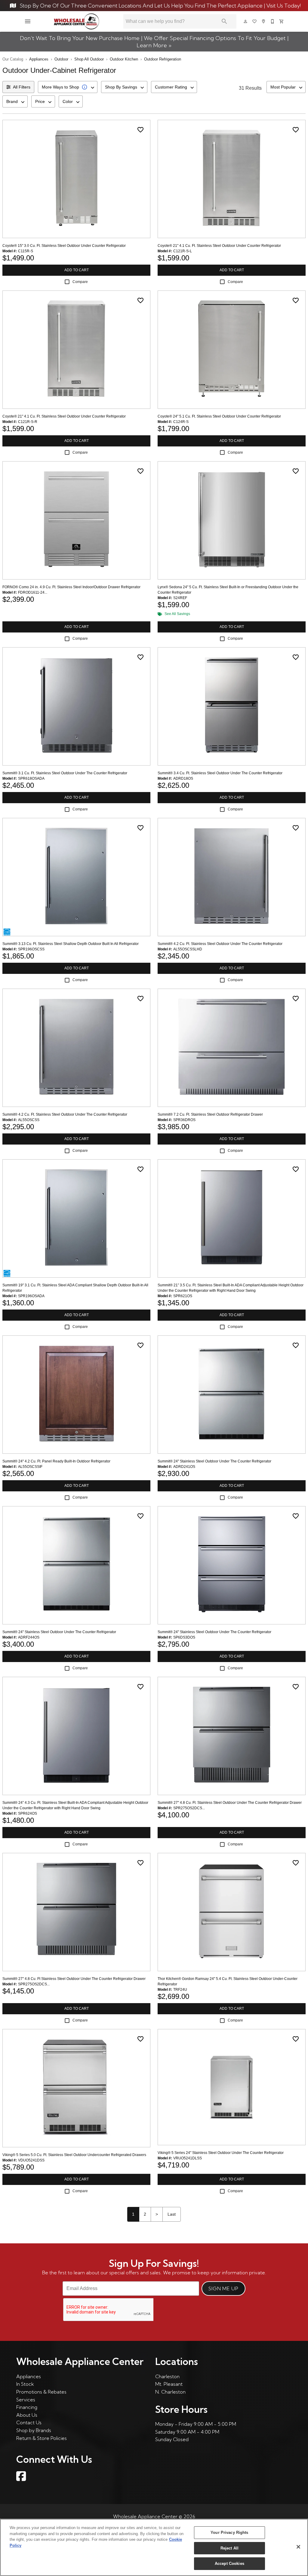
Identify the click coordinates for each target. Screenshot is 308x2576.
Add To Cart (77, 270)
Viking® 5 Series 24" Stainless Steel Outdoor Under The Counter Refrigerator (221, 2153)
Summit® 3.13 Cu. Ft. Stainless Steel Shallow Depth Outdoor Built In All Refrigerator (71, 944)
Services (26, 2400)
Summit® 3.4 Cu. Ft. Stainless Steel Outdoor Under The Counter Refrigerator (220, 773)
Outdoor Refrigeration (163, 59)
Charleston (167, 2376)
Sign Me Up (223, 2289)
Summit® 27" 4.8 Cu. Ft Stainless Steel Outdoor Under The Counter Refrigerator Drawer (74, 1979)
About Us (27, 2415)
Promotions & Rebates (41, 2392)
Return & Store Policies (42, 2438)
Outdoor (61, 59)
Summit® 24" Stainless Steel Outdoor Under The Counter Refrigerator (214, 1461)
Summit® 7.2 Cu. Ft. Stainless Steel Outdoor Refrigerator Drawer (210, 1114)
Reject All (229, 2548)
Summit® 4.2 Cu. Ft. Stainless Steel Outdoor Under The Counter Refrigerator (220, 944)
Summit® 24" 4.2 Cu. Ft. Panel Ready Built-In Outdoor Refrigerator (56, 1461)
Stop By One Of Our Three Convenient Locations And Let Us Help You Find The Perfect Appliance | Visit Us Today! (160, 6)
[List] (255, 21)
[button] (28, 21)
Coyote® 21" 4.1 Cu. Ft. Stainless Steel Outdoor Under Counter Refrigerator (219, 246)
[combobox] (68, 87)
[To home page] (77, 21)
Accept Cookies (229, 2564)
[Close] (298, 2547)
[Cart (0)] (282, 21)
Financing (27, 2407)
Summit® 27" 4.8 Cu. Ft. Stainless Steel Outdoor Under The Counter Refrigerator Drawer (230, 1803)
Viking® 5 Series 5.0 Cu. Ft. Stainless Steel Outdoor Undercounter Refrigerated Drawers (74, 2155)
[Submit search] (224, 21)
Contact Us (29, 2422)
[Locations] (264, 21)
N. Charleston (170, 2392)
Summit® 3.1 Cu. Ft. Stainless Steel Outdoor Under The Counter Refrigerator (65, 773)
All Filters (22, 87)
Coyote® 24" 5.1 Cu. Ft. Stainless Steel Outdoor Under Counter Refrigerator (219, 416)
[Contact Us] (273, 21)
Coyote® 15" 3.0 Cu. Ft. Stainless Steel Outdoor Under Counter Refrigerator (64, 246)
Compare (80, 282)
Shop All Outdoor (89, 59)
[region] (154, 2547)
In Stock (25, 2384)
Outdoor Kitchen (124, 59)
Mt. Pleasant (169, 2384)
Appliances (39, 59)
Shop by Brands (34, 2430)
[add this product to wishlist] (140, 130)
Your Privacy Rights (229, 2532)
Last (172, 2214)
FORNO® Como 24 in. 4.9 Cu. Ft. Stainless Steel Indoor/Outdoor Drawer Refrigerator (71, 587)
